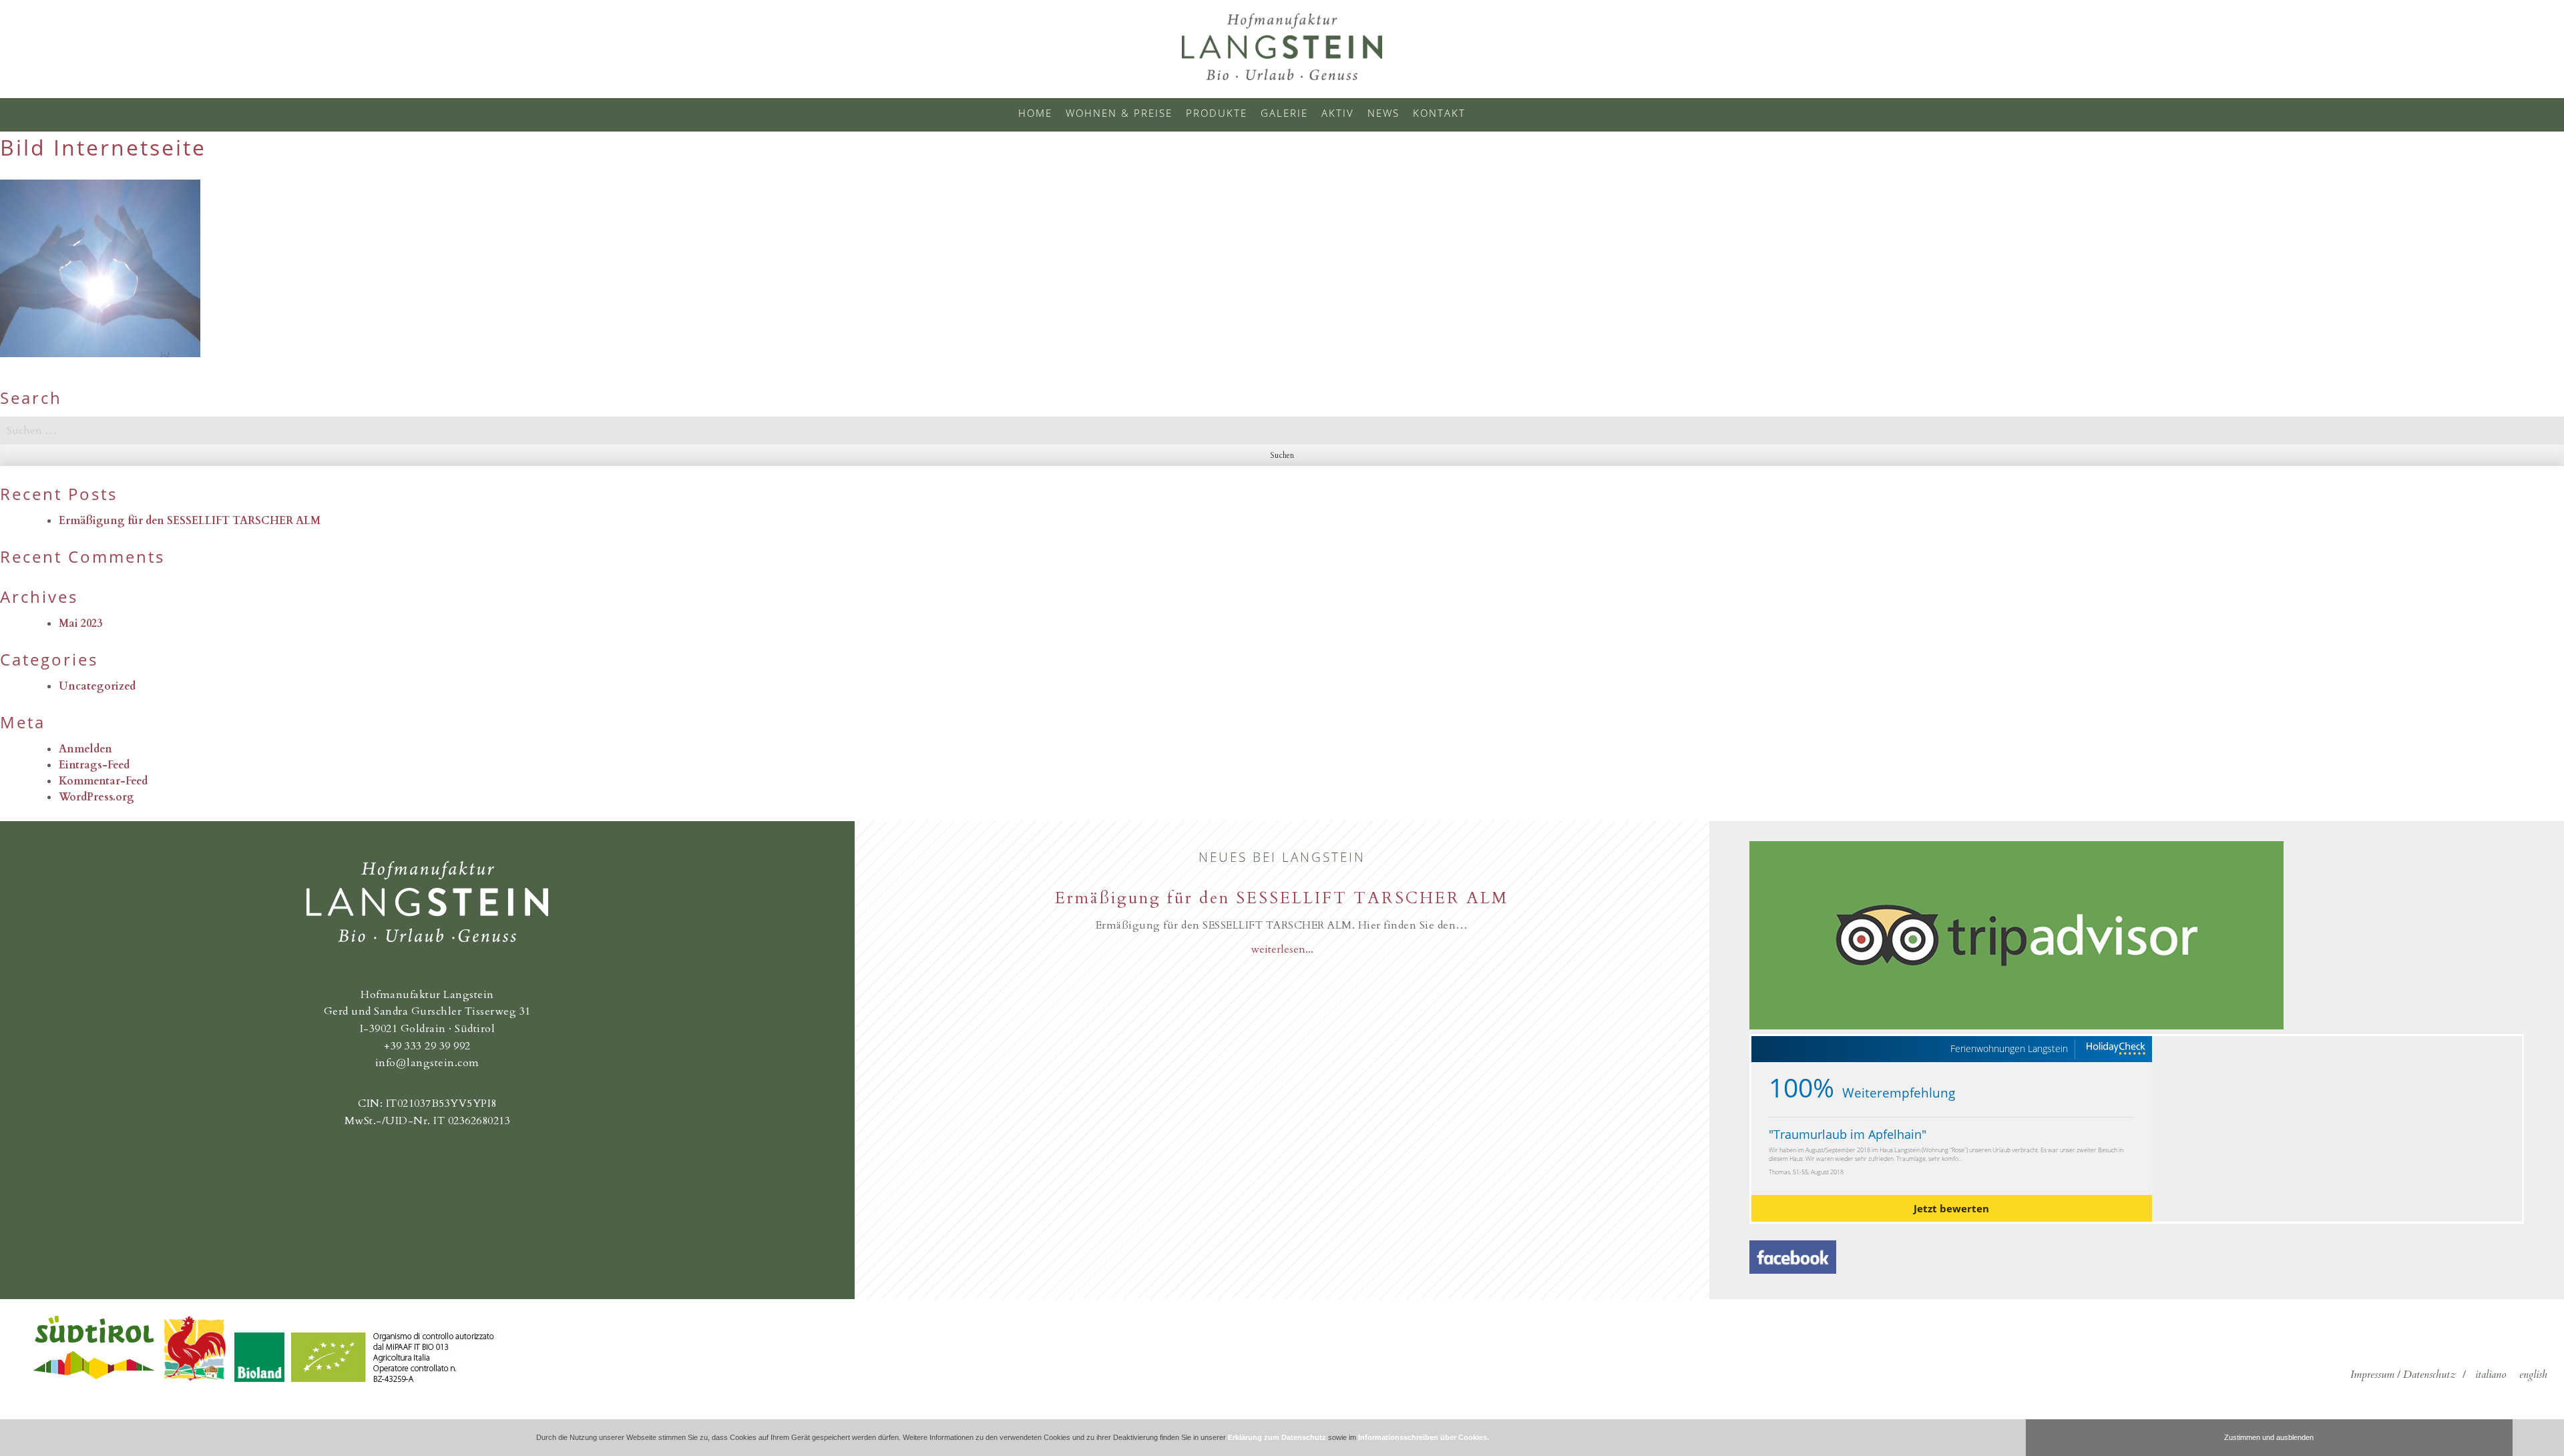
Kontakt (1439, 113)
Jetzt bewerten (1951, 1208)
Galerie (1284, 113)
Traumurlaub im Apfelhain (1848, 1134)
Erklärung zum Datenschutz (1277, 1437)
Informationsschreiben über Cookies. (1424, 1437)
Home (1035, 113)
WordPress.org (96, 797)
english (2533, 1375)
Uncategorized (97, 686)
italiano (2491, 1375)
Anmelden (85, 749)
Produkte (1217, 113)
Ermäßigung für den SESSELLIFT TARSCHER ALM (190, 521)
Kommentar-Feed (103, 781)
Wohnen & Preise (1119, 113)
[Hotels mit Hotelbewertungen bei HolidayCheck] (2115, 1049)
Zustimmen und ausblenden (2269, 1437)
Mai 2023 (80, 624)
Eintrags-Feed (94, 765)
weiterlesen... (1282, 949)
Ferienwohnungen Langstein (2009, 1049)
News (1383, 113)
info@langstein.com (427, 1063)
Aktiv (1338, 113)
